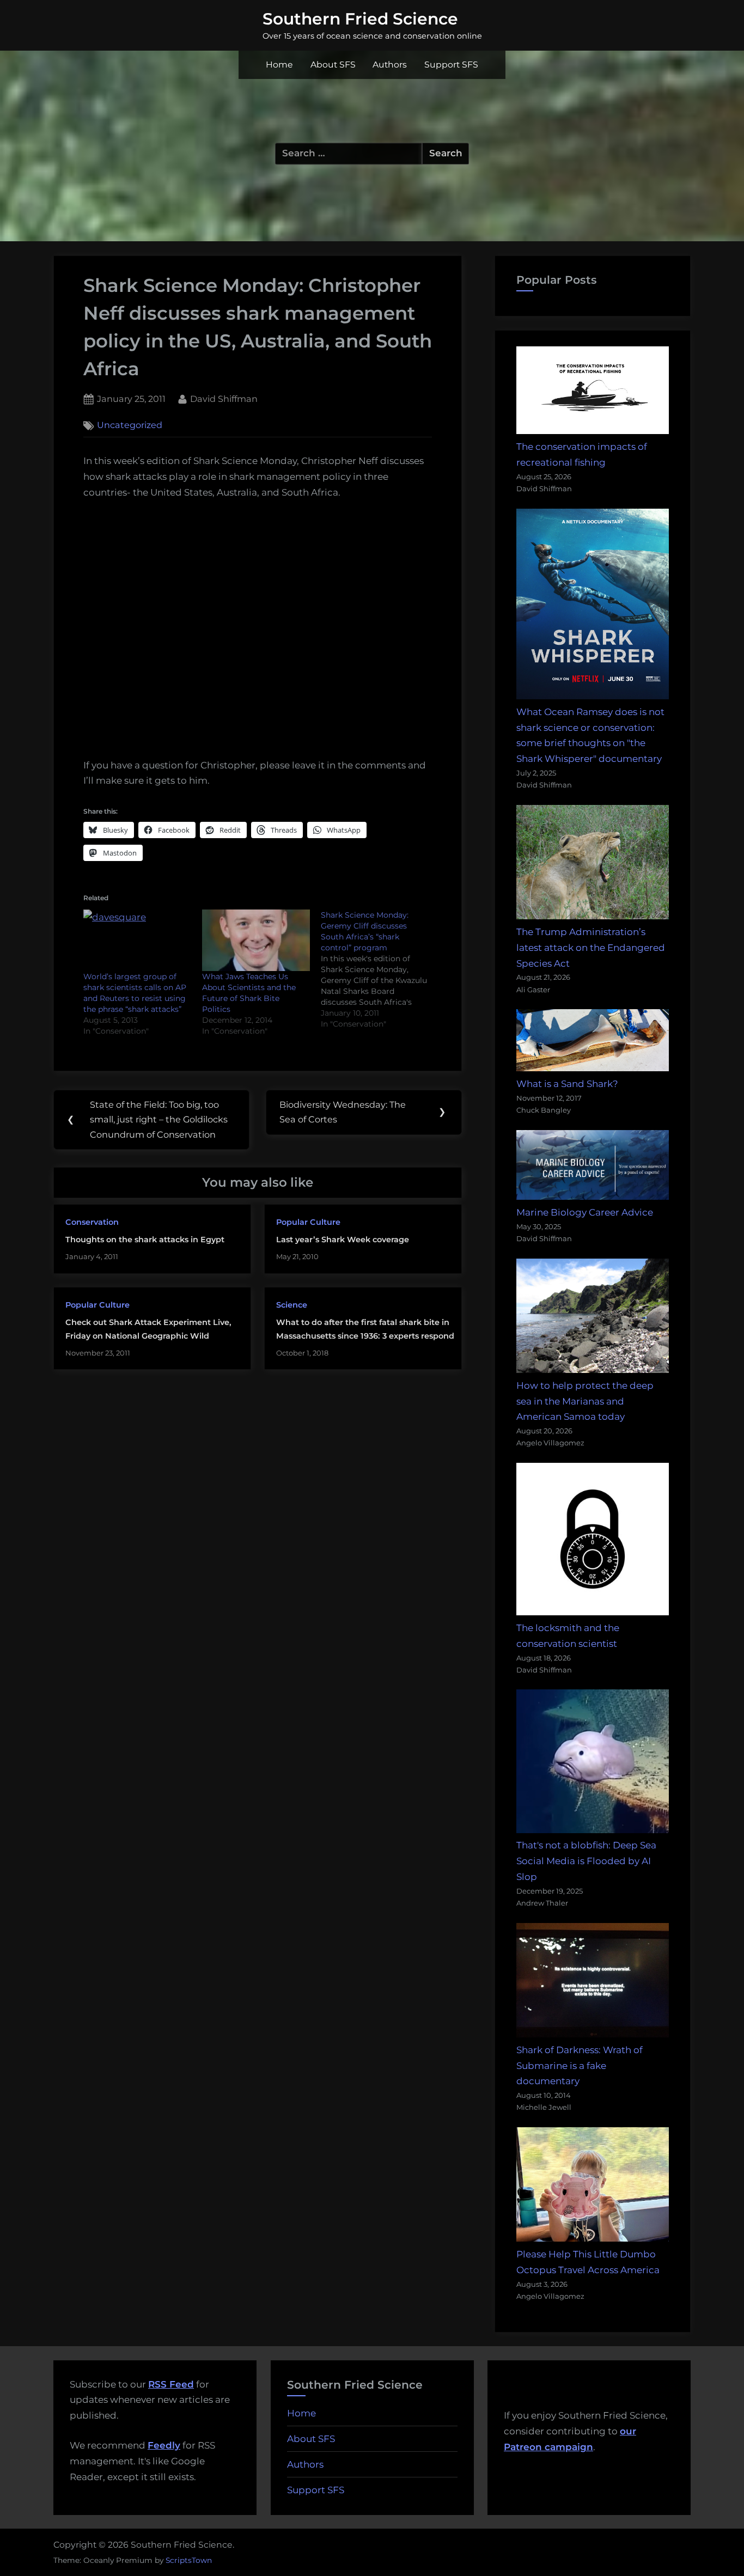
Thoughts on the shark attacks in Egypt (145, 1240)
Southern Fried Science (360, 19)
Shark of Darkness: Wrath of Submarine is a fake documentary (580, 2066)
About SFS (333, 65)
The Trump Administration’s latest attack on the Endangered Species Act (591, 948)
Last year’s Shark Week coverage (343, 1240)
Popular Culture (308, 1222)
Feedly (164, 2445)
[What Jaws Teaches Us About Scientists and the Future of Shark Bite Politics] (256, 940)
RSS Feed (171, 2384)
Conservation (92, 1222)
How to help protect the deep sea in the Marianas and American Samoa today (585, 1401)
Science (292, 1305)
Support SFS (451, 65)
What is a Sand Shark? (567, 1084)
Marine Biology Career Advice (585, 1212)
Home (279, 65)
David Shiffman (224, 398)
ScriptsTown (189, 2560)
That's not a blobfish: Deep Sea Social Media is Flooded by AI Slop (586, 1861)
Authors (390, 65)
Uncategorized (130, 425)
